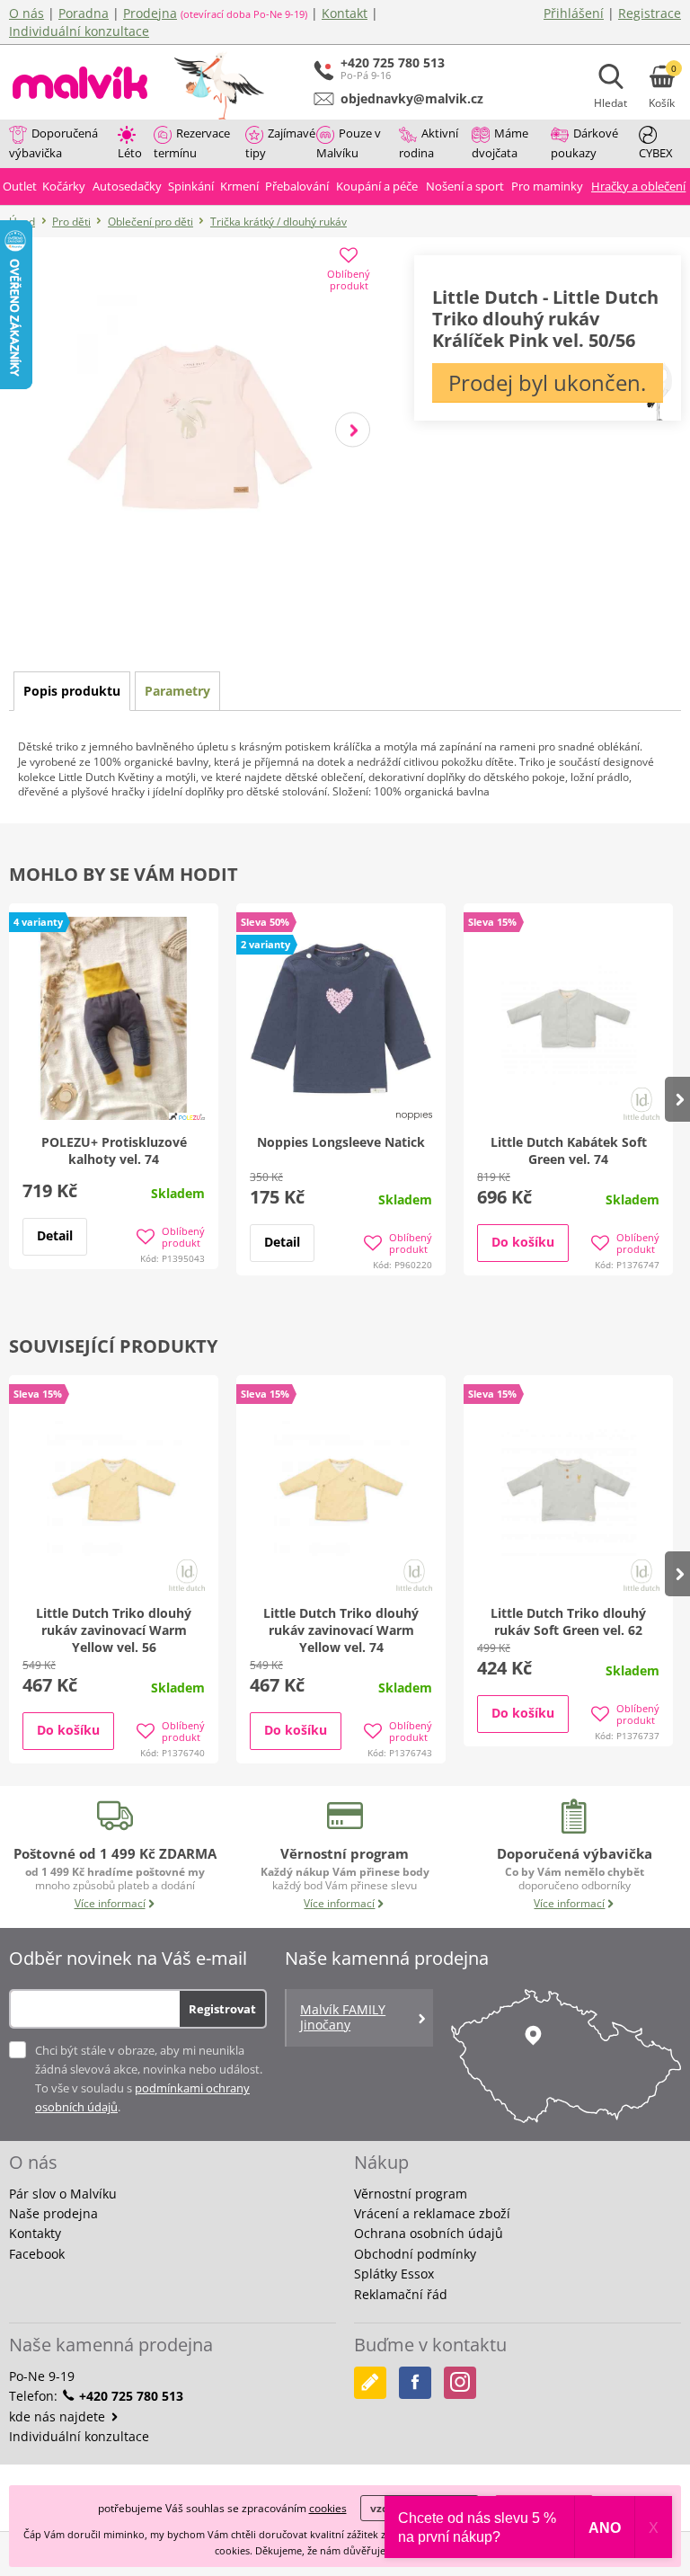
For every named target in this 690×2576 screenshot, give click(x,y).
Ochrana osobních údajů (429, 2233)
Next (353, 429)
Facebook (37, 2254)
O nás (27, 13)
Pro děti (71, 222)
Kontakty (35, 2233)
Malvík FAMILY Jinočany (343, 2017)
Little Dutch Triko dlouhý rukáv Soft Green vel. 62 (568, 1621)
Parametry (177, 691)
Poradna (84, 13)
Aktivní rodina (429, 143)
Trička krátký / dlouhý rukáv (279, 222)
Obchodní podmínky (415, 2254)
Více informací (110, 1903)
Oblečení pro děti (150, 222)
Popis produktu (72, 691)
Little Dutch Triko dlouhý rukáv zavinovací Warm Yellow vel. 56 (114, 1630)
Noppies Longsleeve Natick (341, 1142)
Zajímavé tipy (280, 143)
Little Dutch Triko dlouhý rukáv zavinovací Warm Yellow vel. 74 (341, 1630)
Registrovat (222, 2009)
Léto (130, 153)
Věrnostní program (411, 2194)
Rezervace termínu (192, 143)
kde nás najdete (59, 2416)
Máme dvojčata (500, 143)
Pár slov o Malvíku (63, 2194)
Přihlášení (574, 13)
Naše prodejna (53, 2213)
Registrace (650, 13)
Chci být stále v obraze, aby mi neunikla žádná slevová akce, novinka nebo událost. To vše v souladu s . (149, 2079)
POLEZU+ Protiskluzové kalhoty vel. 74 (114, 1150)
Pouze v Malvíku (349, 143)
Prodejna (150, 13)
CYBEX (656, 153)
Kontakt (345, 13)
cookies (328, 2508)
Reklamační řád (401, 2294)
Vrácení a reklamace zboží (432, 2213)
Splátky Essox (394, 2274)
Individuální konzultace (79, 31)
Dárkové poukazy (584, 143)
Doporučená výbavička (53, 143)
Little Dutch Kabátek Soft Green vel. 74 (569, 1150)
